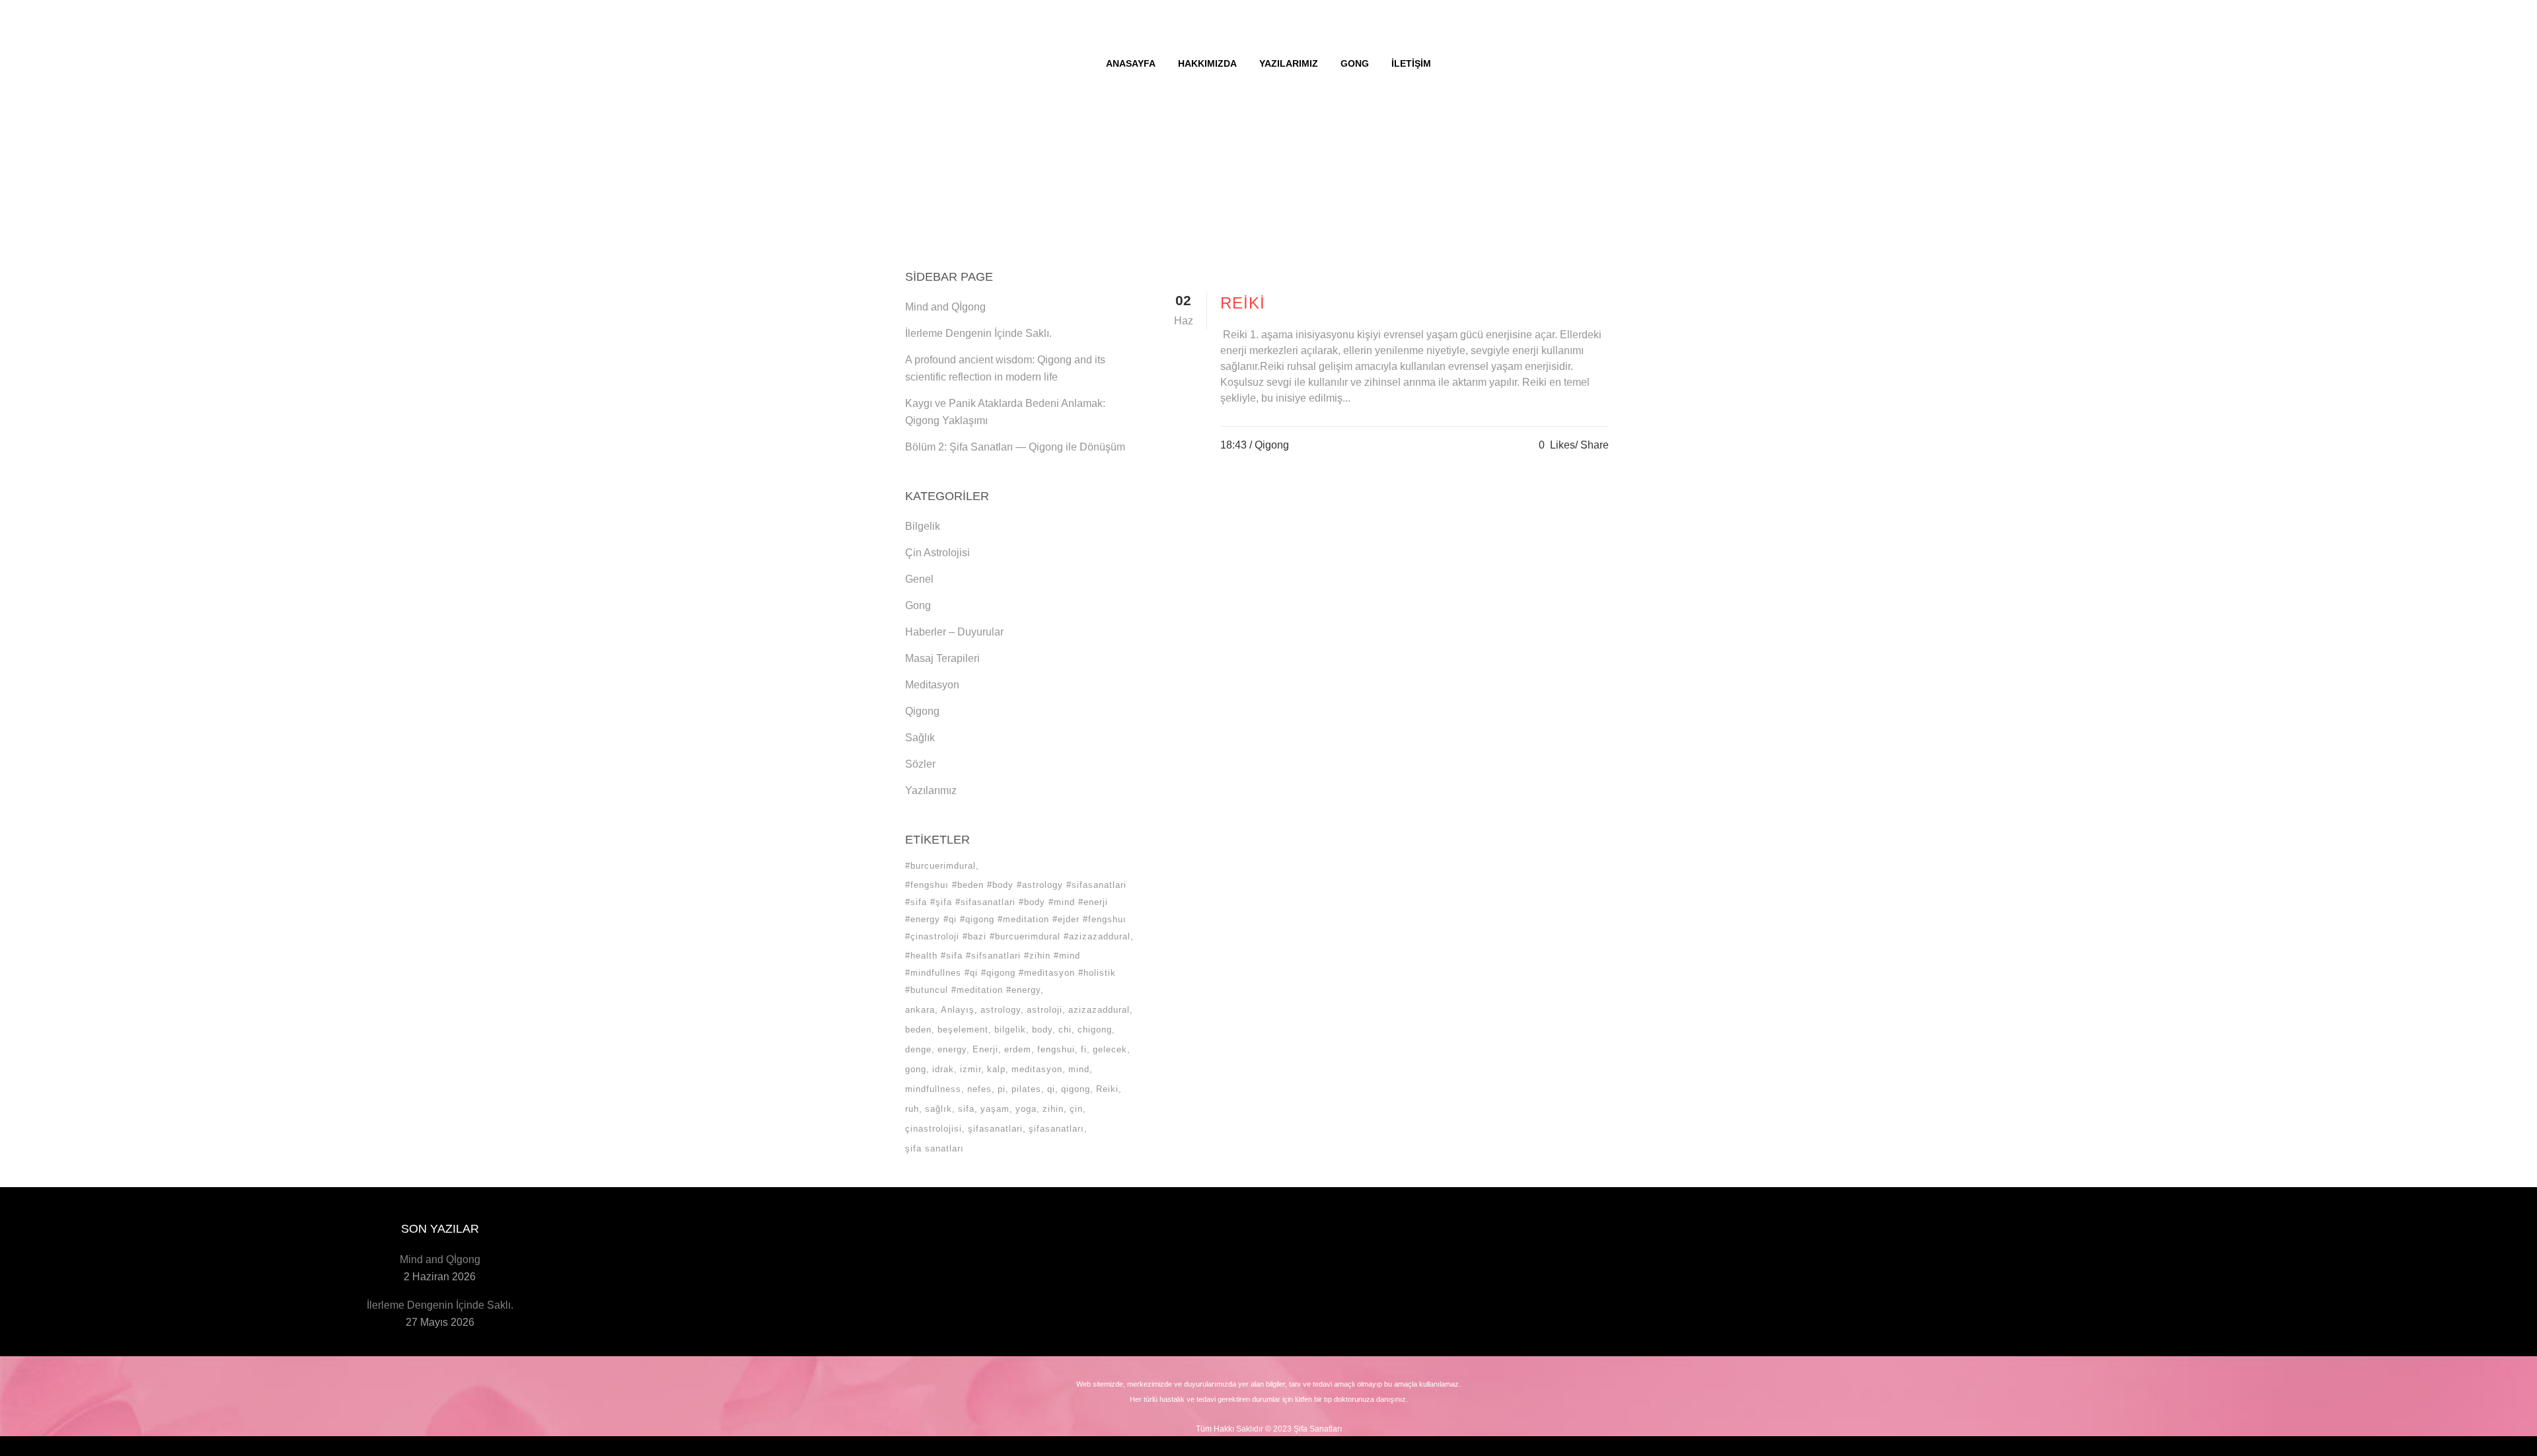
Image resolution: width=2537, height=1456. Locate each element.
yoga (1026, 1109)
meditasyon (1037, 1069)
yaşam (995, 1109)
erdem (1018, 1049)
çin (1076, 1109)
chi (1065, 1030)
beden (918, 1030)
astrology (1001, 1010)
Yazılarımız (931, 790)
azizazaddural (1099, 1010)
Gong (918, 605)
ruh (912, 1109)
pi (1002, 1089)
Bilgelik (923, 526)
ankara (920, 1010)
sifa (966, 1109)
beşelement (963, 1030)
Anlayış (958, 1010)
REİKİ (1243, 303)
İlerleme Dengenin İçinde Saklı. (978, 333)
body (1042, 1030)
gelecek (1110, 1049)
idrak (943, 1069)
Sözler (920, 764)
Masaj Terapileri (942, 658)
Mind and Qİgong (945, 307)
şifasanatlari (995, 1129)
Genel (919, 579)
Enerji (985, 1049)
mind (1079, 1069)
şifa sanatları (935, 1148)
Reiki (1107, 1089)
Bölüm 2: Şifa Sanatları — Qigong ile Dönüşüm (1015, 447)
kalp (996, 1069)
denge (918, 1049)
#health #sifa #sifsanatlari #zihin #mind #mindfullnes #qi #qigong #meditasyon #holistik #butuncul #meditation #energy (1011, 973)
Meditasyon (932, 685)
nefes (979, 1089)
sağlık (938, 1109)
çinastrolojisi (934, 1129)
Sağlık (920, 738)
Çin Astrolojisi (938, 553)
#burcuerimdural (940, 866)
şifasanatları (1056, 1129)
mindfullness (933, 1089)
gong (916, 1069)
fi (1084, 1049)
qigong (1076, 1089)
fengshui (1056, 1049)
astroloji (1045, 1010)
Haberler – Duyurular (954, 632)
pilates (1026, 1089)
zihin (1053, 1109)
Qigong (922, 711)
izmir (971, 1069)
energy (952, 1049)
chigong (1095, 1030)
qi (1051, 1089)
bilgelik (1010, 1030)
